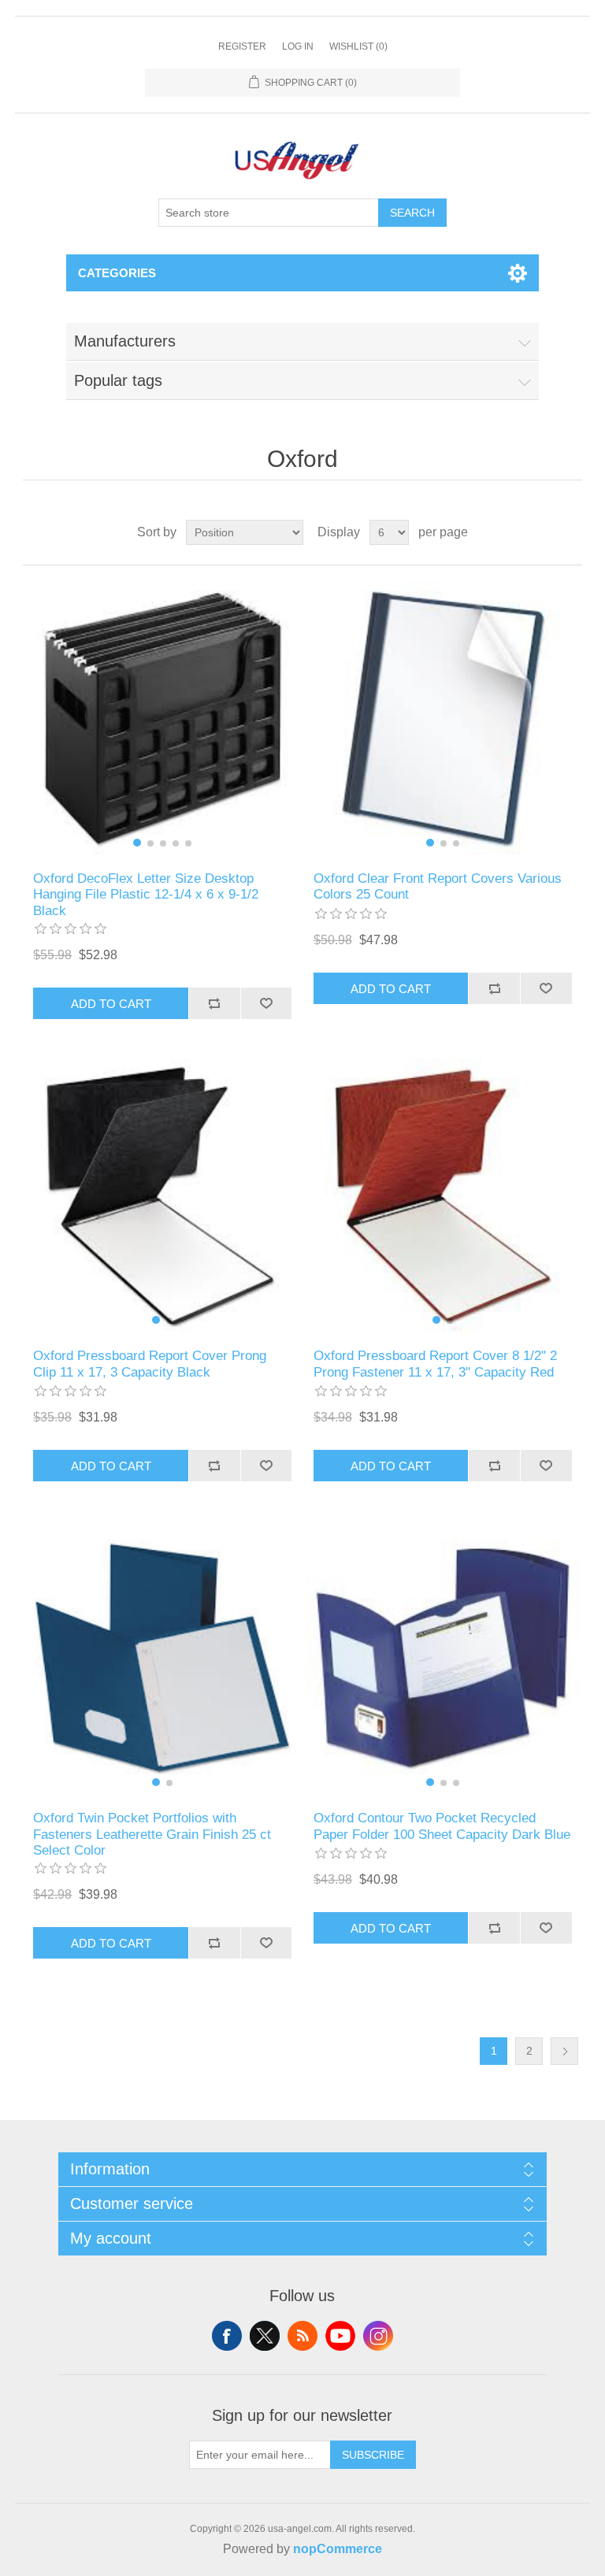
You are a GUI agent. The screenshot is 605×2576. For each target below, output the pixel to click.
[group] (162, 718)
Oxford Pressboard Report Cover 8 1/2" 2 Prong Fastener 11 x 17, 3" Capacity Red (435, 1364)
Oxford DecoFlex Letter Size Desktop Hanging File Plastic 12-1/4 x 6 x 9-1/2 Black (146, 895)
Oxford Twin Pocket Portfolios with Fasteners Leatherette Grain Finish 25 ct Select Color (152, 1834)
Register (242, 46)
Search (412, 213)
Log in (298, 46)
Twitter (265, 2336)
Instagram (378, 2336)
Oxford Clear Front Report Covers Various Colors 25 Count (438, 886)
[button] (137, 843)
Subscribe (373, 2455)
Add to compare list (214, 1003)
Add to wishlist (266, 1003)
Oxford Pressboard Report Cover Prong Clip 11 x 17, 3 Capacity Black (150, 1364)
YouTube (340, 2336)
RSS (302, 2336)
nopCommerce (338, 2549)
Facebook (227, 2336)
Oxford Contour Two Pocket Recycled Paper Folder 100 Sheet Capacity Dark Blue (442, 1826)
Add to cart (111, 1004)
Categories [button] (117, 273)
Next (564, 2051)
